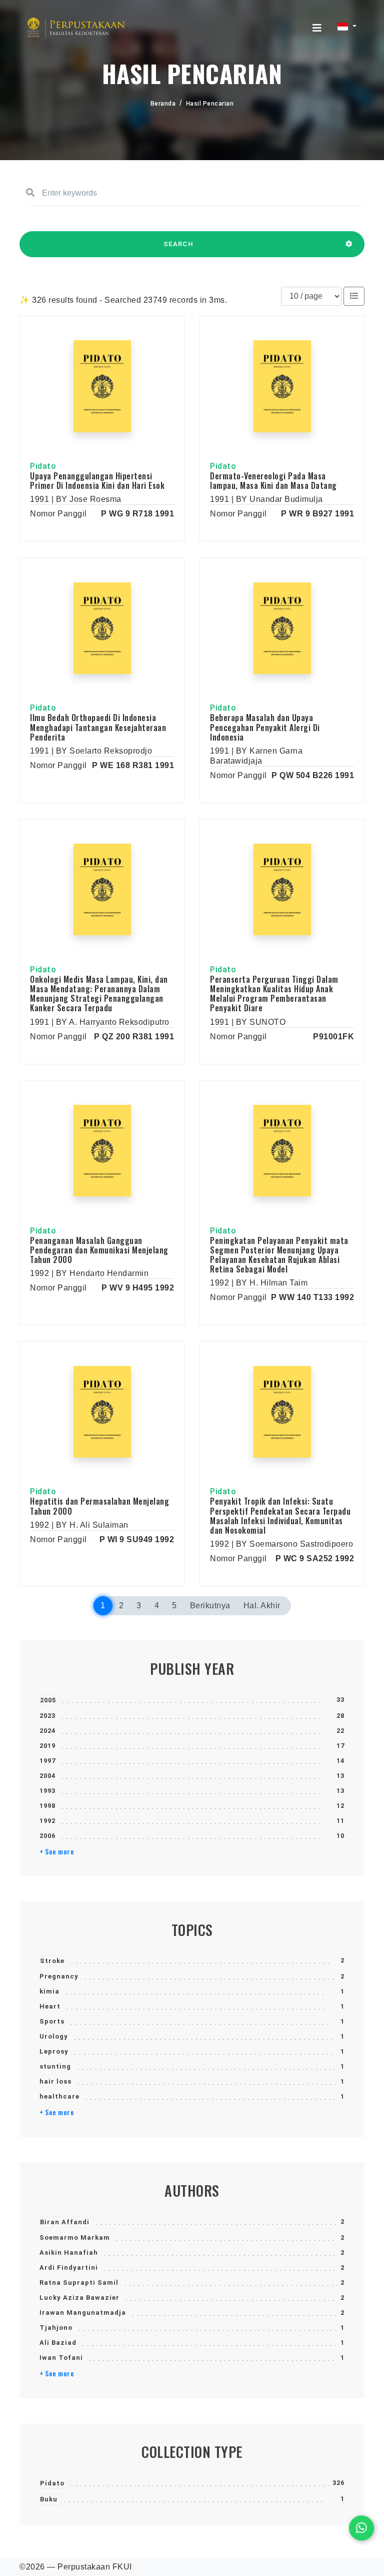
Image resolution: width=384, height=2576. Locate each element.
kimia (49, 1991)
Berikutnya (210, 1605)
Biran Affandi (65, 2222)
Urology (54, 2036)
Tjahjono (56, 2328)
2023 (47, 1716)
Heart (50, 2006)
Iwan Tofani (61, 2358)
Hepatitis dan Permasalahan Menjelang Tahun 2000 (99, 1506)
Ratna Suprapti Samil (79, 2283)
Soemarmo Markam (75, 2237)
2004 (47, 1776)
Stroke (52, 1961)
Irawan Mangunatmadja (83, 2313)
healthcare (59, 2096)
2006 (47, 1836)
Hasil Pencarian (210, 104)
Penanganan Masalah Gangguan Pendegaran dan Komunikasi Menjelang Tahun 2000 (99, 1250)
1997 (47, 1761)
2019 (47, 1746)
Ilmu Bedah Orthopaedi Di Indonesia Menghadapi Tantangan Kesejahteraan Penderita (98, 727)
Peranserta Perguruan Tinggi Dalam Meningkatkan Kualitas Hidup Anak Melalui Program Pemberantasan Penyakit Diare (274, 994)
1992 (47, 1821)
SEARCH (178, 244)
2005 (48, 1700)
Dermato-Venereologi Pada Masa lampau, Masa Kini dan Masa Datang (273, 481)
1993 (47, 1791)
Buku (49, 2499)
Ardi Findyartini (69, 2268)
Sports (52, 2021)
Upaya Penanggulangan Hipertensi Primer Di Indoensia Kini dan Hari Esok (97, 481)
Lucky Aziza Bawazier (79, 2298)
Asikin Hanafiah (69, 2252)
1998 (47, 1806)
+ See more (57, 1851)
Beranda (163, 104)
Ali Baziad (58, 2343)
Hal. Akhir (262, 1605)
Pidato (52, 2483)
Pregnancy (59, 1976)
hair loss (55, 2081)
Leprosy (54, 2051)
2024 (47, 1731)
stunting (55, 2066)
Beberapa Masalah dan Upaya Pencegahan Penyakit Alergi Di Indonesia (265, 727)
